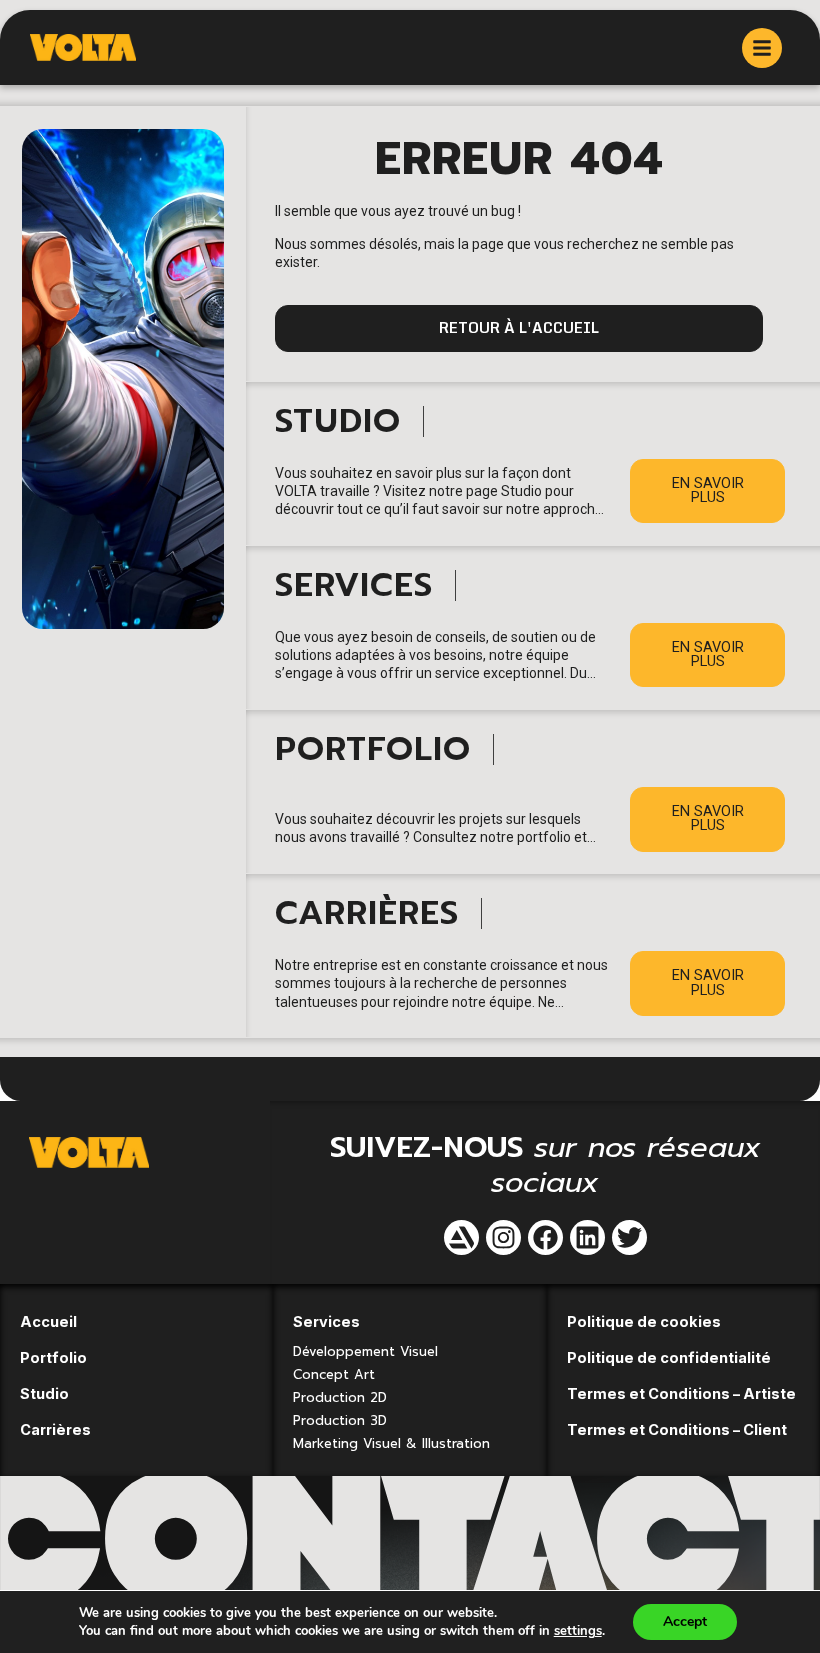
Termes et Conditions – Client (677, 1429)
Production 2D (340, 1397)
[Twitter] (629, 1237)
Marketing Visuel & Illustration (391, 1443)
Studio (44, 1393)
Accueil (48, 1321)
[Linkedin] (587, 1237)
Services (326, 1321)
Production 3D (340, 1420)
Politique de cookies (644, 1321)
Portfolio (53, 1357)
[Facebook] (545, 1237)
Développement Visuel (365, 1351)
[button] (519, 328)
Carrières (55, 1429)
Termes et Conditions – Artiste (681, 1393)
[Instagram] (503, 1237)
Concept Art (334, 1374)
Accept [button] (685, 1621)
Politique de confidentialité (669, 1357)
